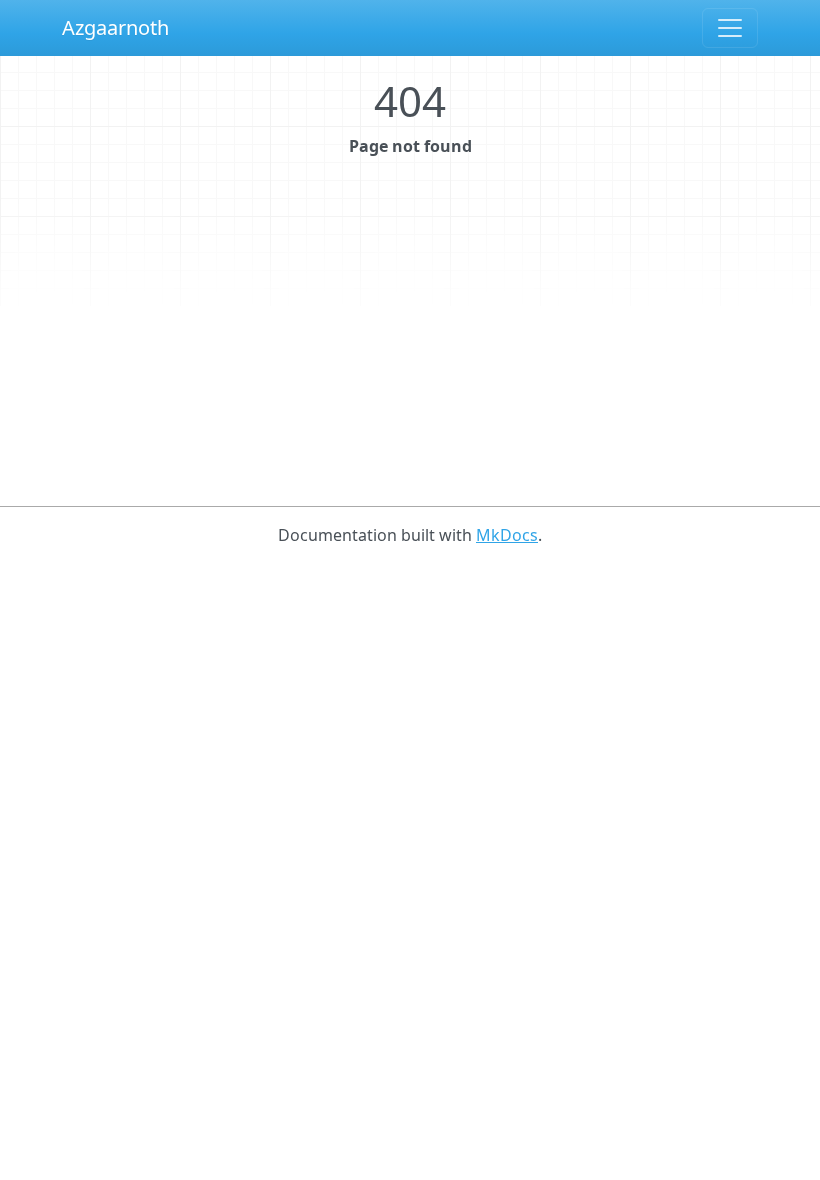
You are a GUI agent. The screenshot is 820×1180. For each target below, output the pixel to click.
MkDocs (507, 535)
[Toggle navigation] (730, 28)
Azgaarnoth (115, 27)
